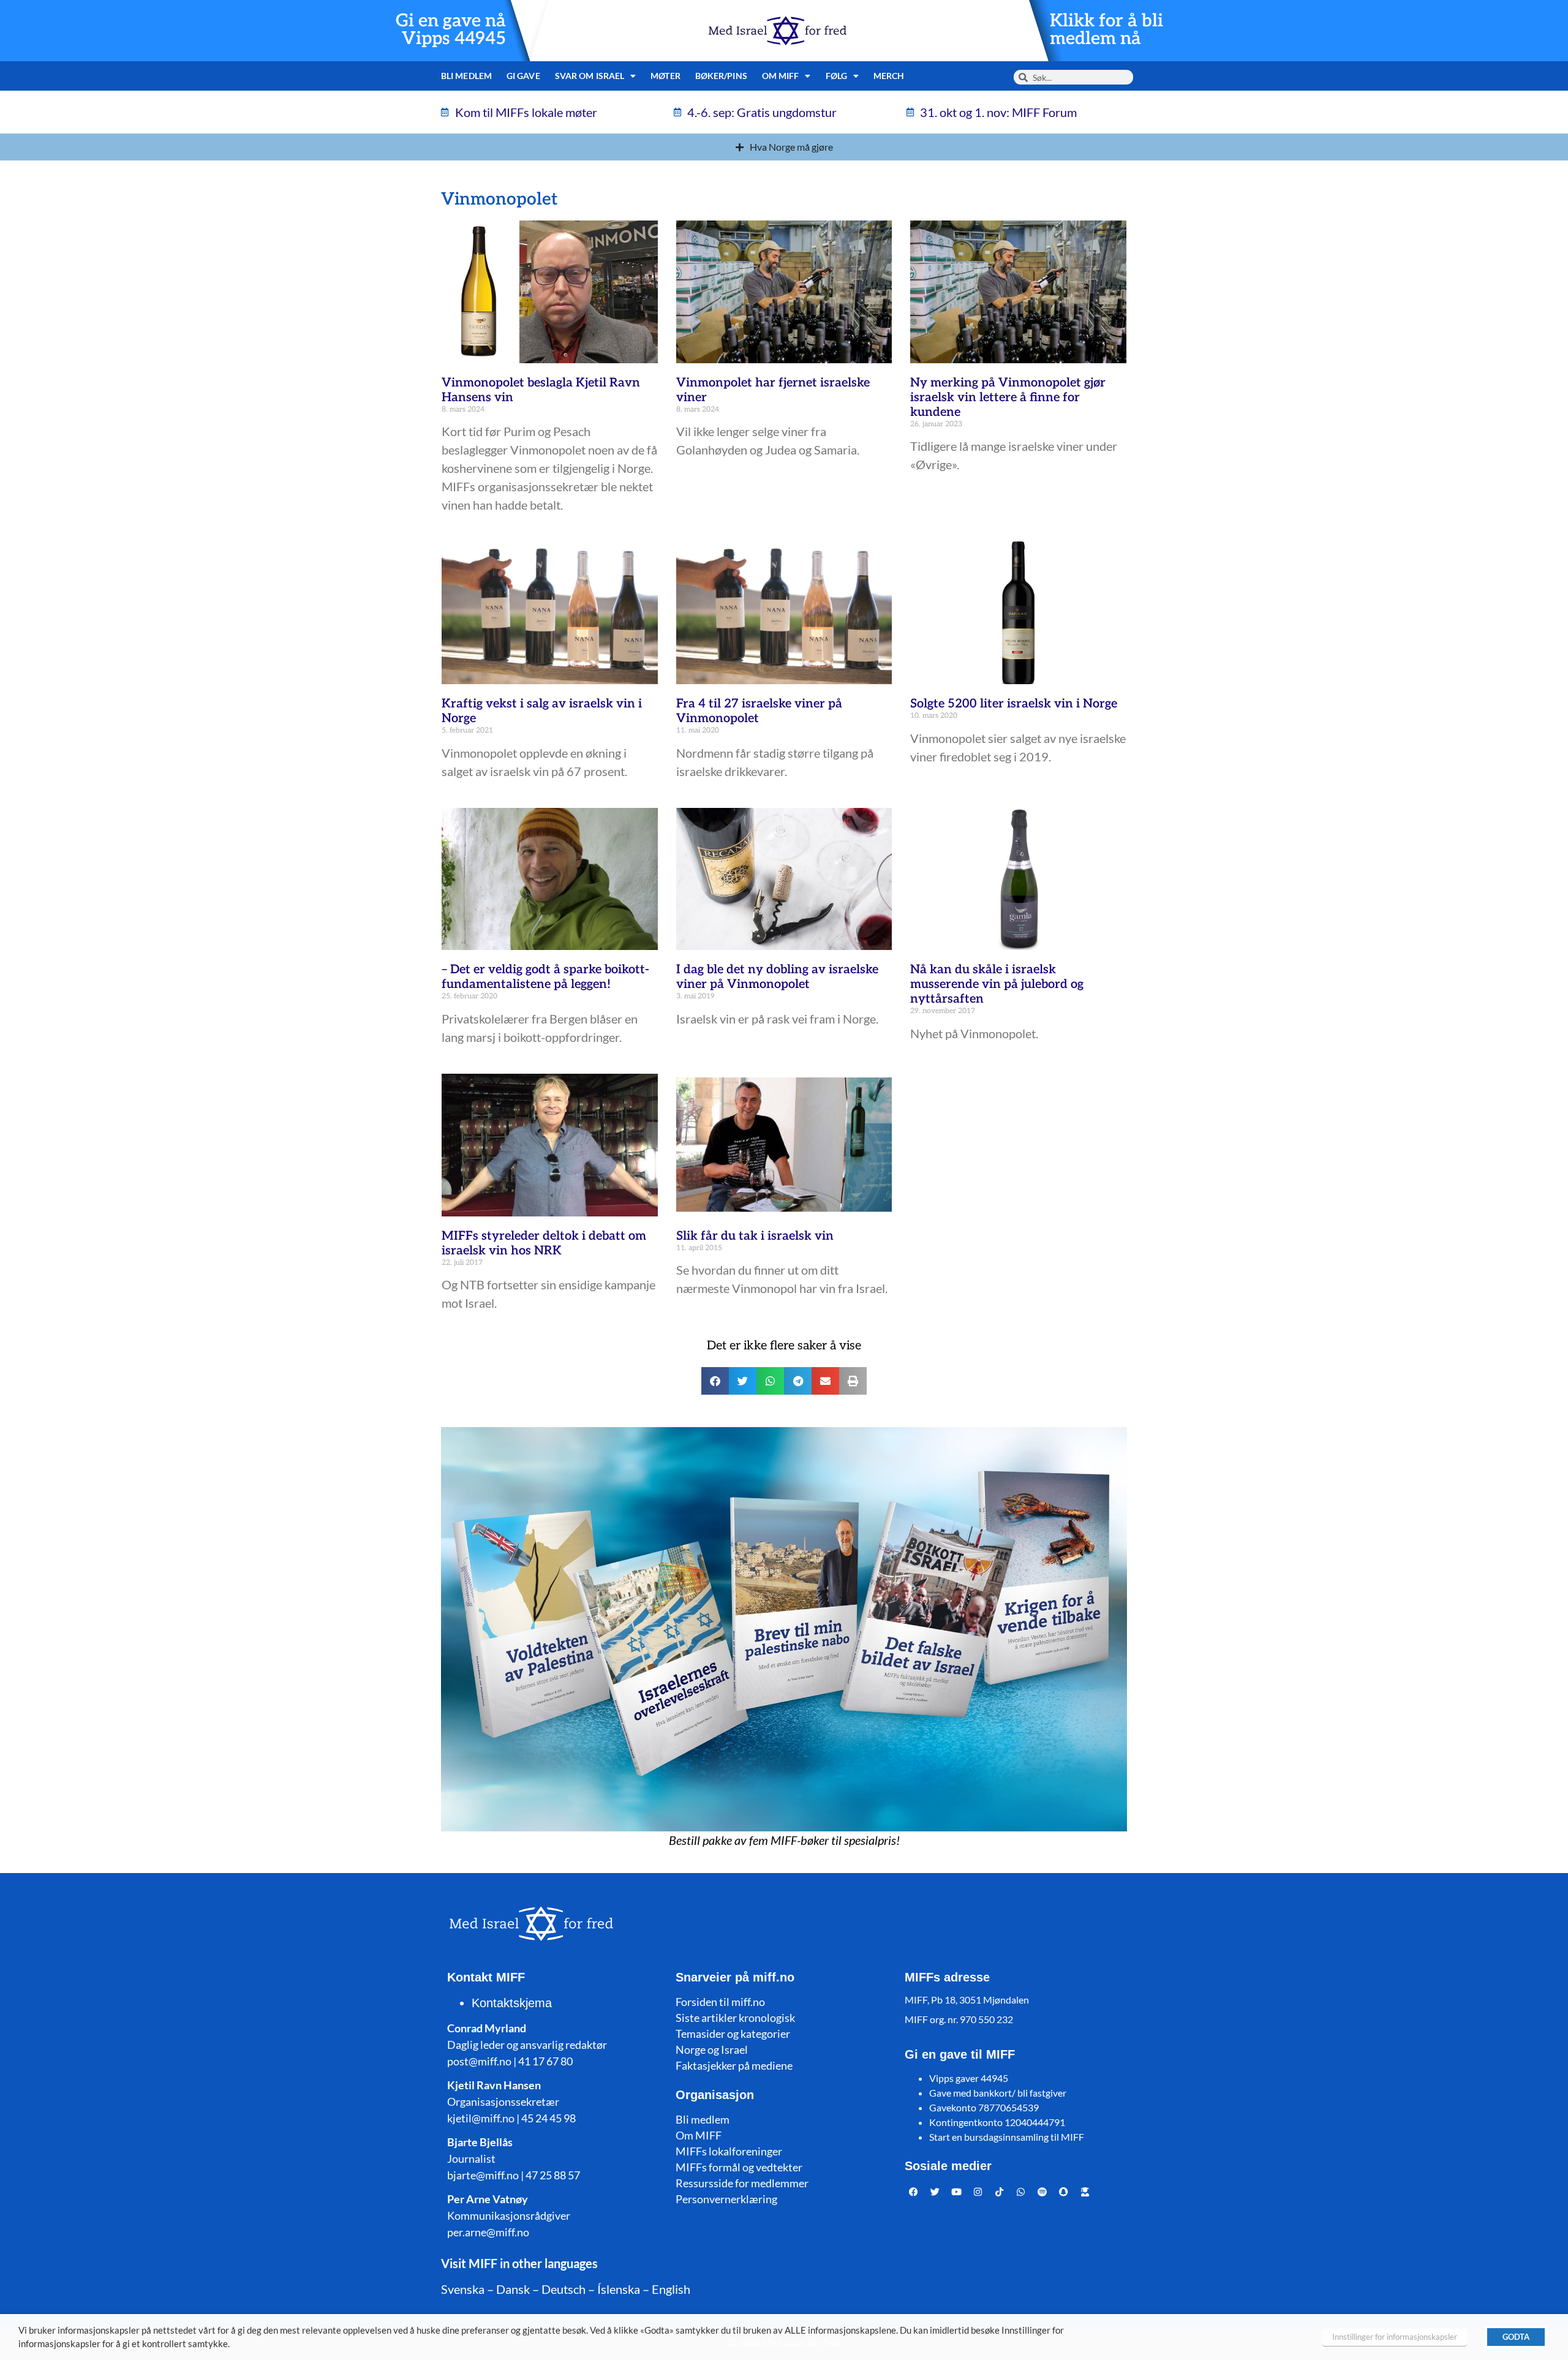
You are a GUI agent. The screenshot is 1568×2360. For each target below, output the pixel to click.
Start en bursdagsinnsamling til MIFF (1007, 2137)
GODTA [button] (1516, 2337)
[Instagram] (978, 2192)
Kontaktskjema (512, 2003)
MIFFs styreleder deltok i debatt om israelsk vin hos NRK (544, 1243)
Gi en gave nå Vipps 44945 (451, 30)
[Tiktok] (1000, 2192)
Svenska (463, 2289)
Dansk (513, 2289)
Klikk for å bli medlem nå (1106, 30)
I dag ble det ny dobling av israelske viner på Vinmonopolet (777, 977)
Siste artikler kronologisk (735, 2018)
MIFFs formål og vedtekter (739, 2167)
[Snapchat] (1064, 2192)
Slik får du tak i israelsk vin (755, 1236)
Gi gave (523, 76)
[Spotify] (1042, 2192)
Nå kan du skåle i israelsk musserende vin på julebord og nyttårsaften (997, 984)
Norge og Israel (712, 2049)
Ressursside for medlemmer (742, 2183)
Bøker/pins (721, 76)
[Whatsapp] (1021, 2192)
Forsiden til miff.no (720, 2002)
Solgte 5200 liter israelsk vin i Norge (1014, 704)
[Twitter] (935, 2192)
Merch (889, 76)
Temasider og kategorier (733, 2034)
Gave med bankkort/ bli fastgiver (998, 2093)
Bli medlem (466, 76)
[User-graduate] (1085, 2192)
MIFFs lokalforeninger (729, 2151)
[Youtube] (957, 2192)
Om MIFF (699, 2135)
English (671, 2289)
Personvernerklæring (726, 2199)
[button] (715, 1381)
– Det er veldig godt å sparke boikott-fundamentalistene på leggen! (545, 977)
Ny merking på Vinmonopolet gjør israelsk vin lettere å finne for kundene (1008, 398)
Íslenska (619, 2289)
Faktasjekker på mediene (734, 2065)
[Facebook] (914, 2192)
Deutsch (563, 2289)
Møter (665, 76)
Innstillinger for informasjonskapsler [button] (1395, 2337)
